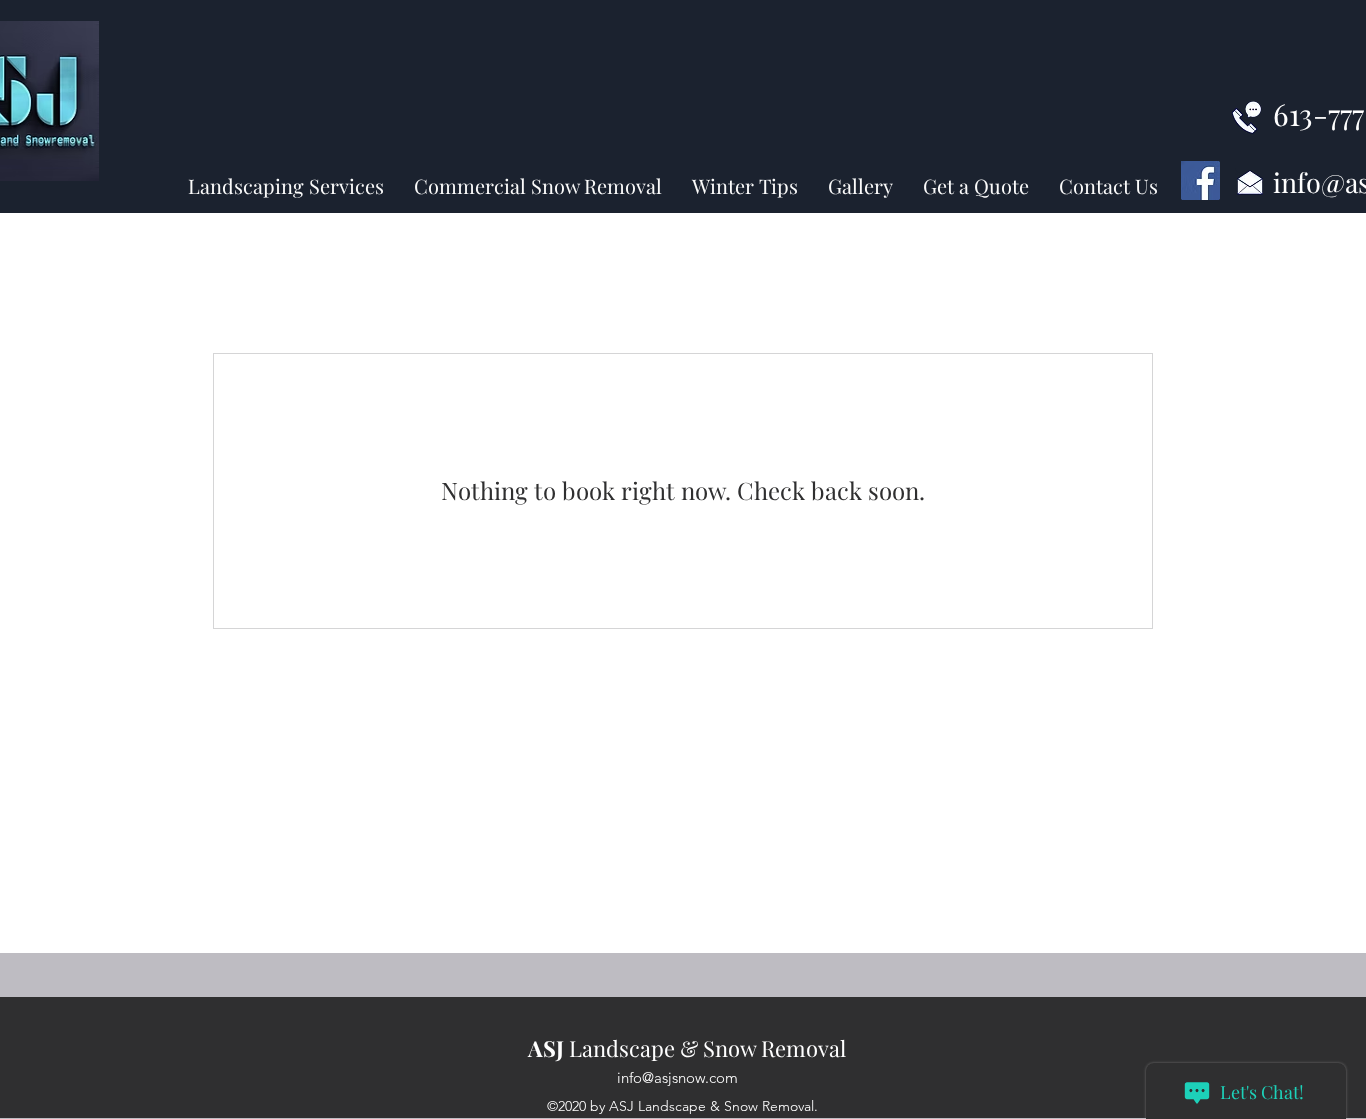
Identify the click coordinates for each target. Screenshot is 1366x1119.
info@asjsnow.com (677, 1077)
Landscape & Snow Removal (687, 1048)
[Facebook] (1200, 180)
